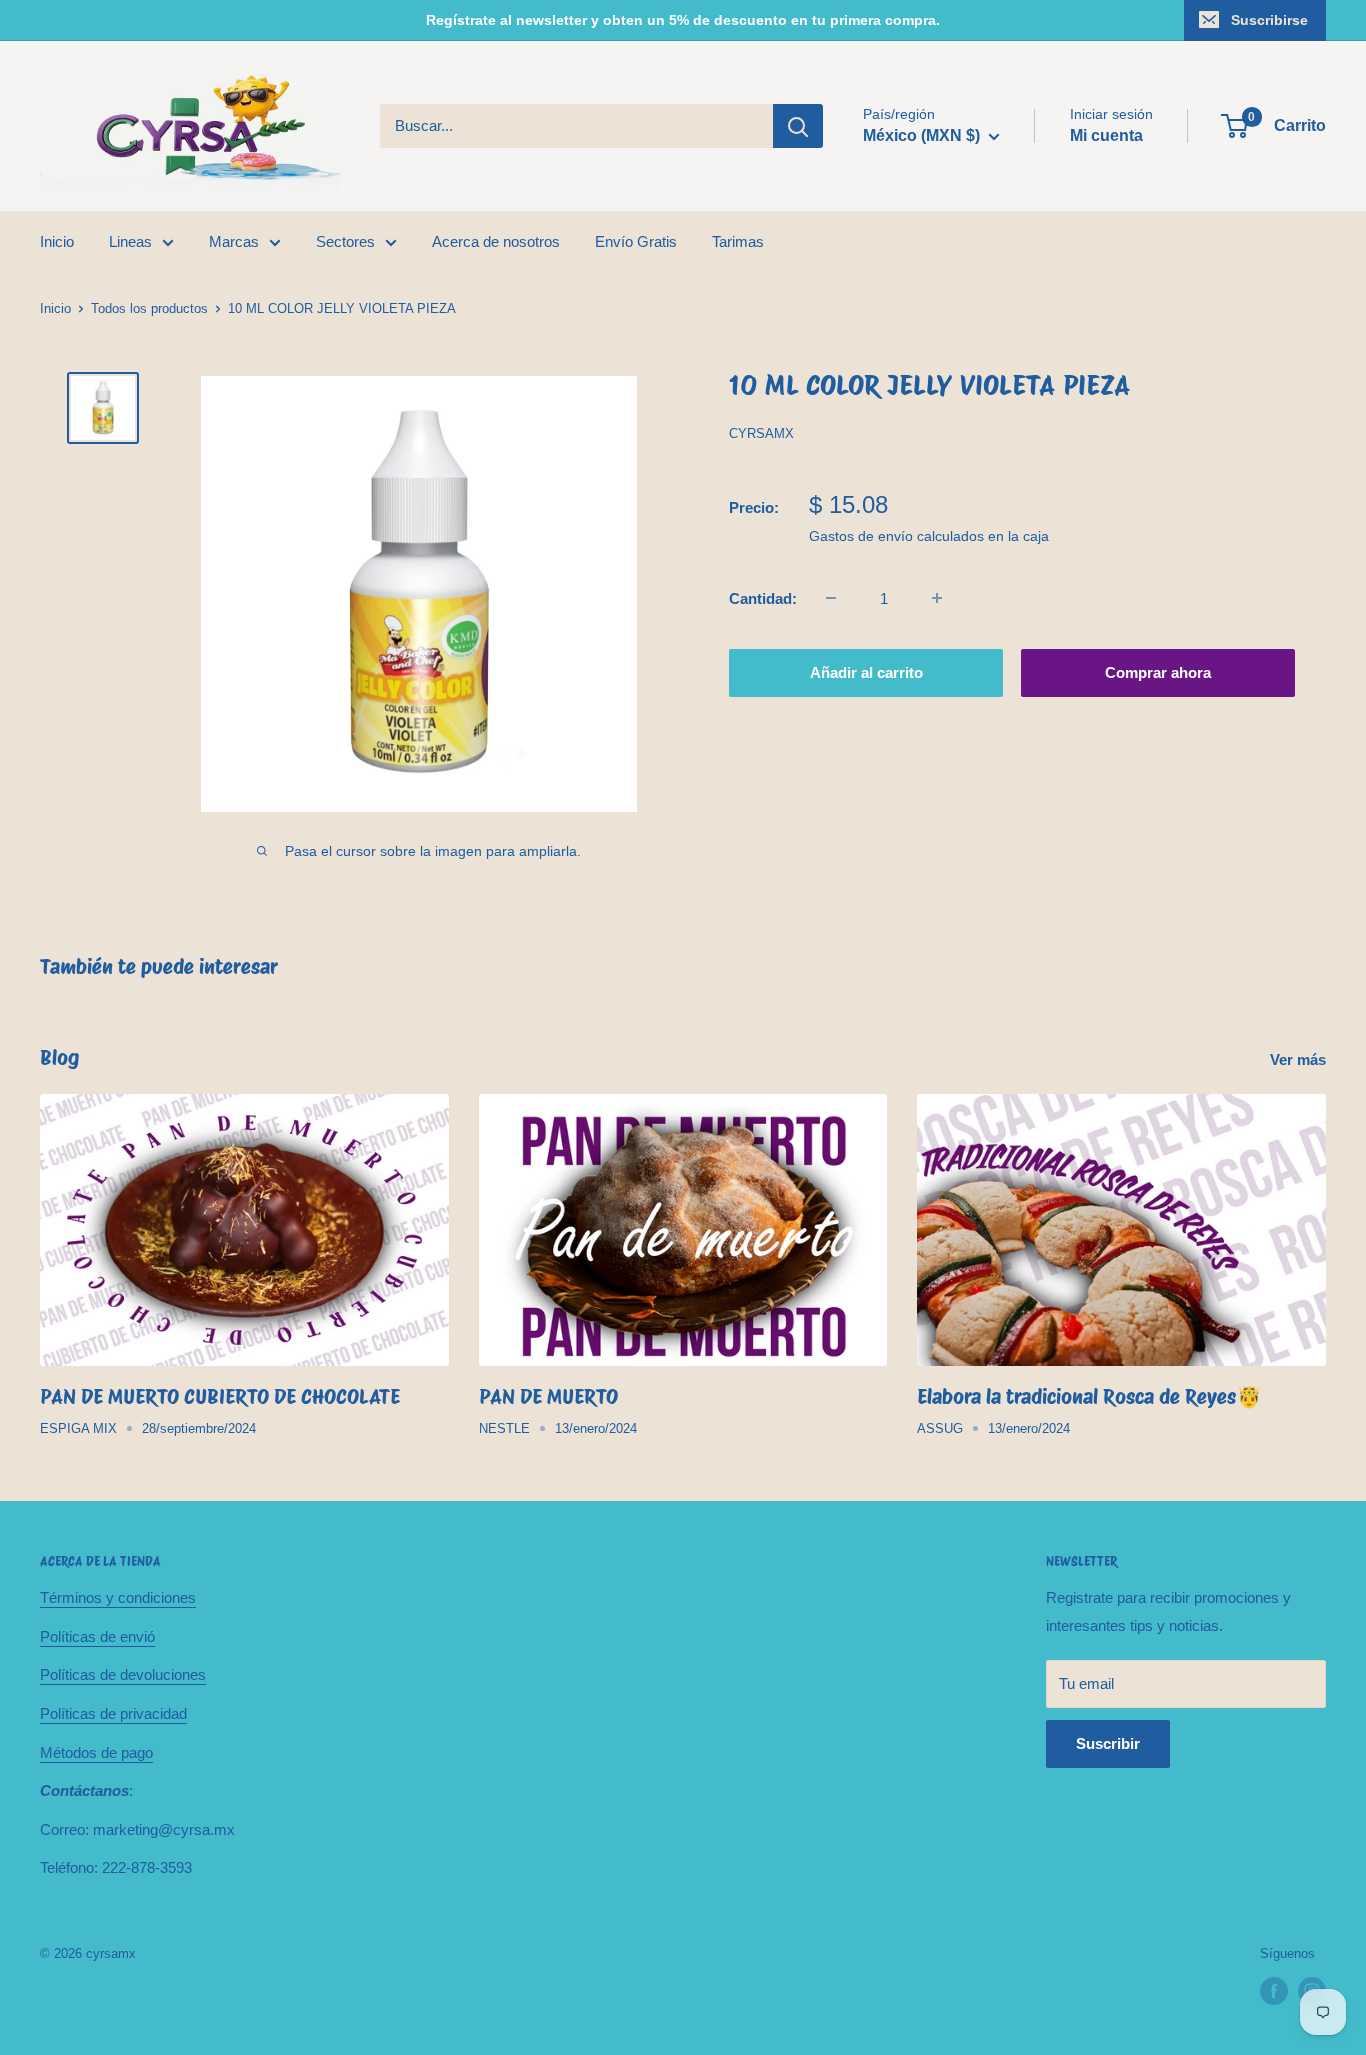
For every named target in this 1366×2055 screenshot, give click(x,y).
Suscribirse (1269, 20)
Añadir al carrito (866, 671)
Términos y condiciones (118, 1597)
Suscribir (1108, 1743)
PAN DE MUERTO (548, 1396)
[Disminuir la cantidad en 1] (831, 598)
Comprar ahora (1158, 671)
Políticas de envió (97, 1636)
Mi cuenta (1106, 135)
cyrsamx (761, 433)
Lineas (130, 241)
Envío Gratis (636, 241)
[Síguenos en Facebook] (1274, 1991)
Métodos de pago (96, 1752)
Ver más (1300, 1059)
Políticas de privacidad (113, 1713)
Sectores (345, 241)
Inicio (57, 241)
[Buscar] (798, 126)
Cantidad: (763, 597)
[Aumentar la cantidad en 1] (937, 598)
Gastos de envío (861, 535)
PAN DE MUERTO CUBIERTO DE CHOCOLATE (220, 1396)
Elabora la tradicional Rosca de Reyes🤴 (1089, 1396)
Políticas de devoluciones (123, 1674)
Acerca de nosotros (496, 241)
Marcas (234, 241)
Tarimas (738, 241)
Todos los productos (149, 308)
